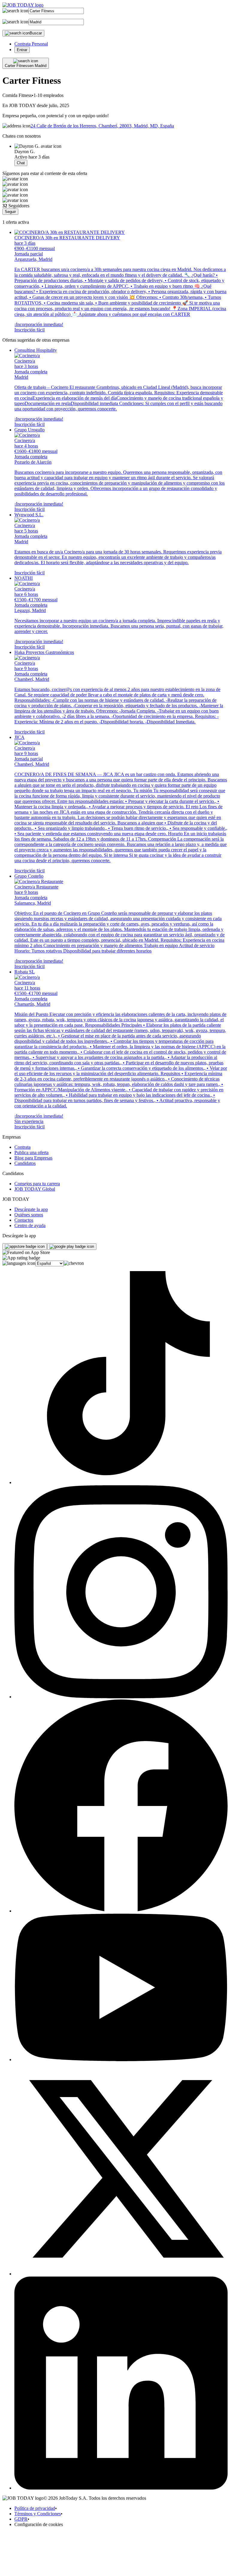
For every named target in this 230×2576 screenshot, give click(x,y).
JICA (19, 737)
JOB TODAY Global (35, 1189)
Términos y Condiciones (38, 2514)
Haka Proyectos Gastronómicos (44, 652)
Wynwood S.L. (29, 515)
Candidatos (25, 1163)
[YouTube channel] (121, 2060)
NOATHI (24, 578)
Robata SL (25, 972)
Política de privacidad (35, 2508)
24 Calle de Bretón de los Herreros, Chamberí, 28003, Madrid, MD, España (102, 126)
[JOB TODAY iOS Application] (25, 1247)
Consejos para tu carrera (37, 1184)
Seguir (10, 212)
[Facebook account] (121, 1911)
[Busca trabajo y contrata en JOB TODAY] (23, 5)
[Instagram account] (121, 1697)
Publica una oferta (31, 1152)
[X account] (121, 2274)
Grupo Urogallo (29, 430)
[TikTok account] (121, 1482)
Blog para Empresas (33, 1158)
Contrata (22, 1147)
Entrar (22, 50)
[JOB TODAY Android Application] (72, 1247)
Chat (21, 163)
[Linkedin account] (121, 2488)
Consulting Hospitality (36, 350)
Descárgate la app (31, 1209)
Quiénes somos (29, 1215)
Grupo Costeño (29, 876)
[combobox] (56, 11)
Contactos (24, 1220)
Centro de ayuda (30, 1225)
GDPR (21, 2519)
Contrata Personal (31, 44)
